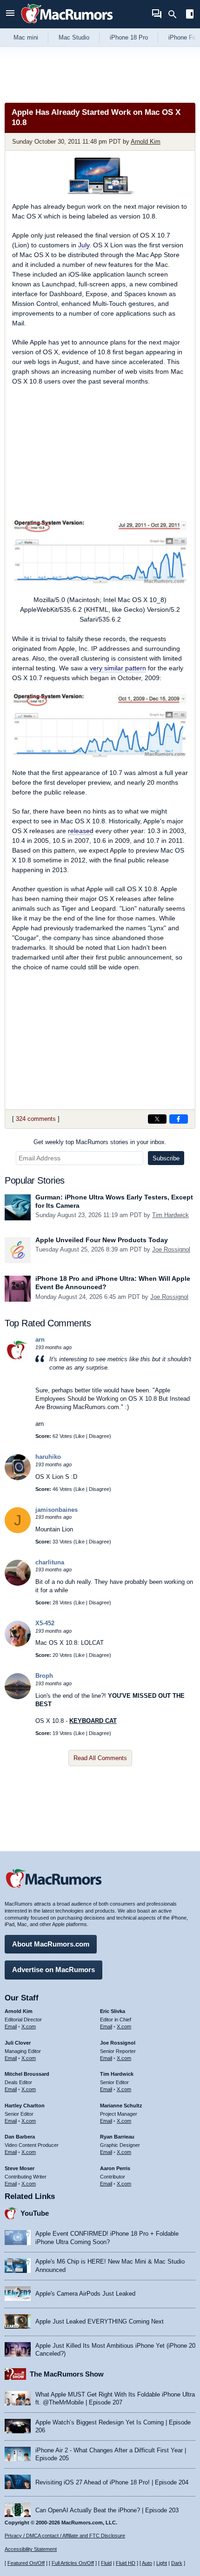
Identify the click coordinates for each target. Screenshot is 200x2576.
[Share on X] (157, 1119)
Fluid (106, 2563)
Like (80, 1436)
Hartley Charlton (25, 2106)
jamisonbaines (57, 1510)
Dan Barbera (20, 2137)
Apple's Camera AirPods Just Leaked (85, 2294)
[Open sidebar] (190, 15)
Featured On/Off (26, 2563)
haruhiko (48, 1457)
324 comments (36, 1119)
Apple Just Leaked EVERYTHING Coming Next (100, 2321)
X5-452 (45, 1623)
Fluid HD (126, 2563)
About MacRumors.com (51, 1944)
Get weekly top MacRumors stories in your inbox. (100, 1142)
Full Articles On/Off (73, 2563)
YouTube (35, 2213)
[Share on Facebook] (179, 1119)
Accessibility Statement (31, 2549)
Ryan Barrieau (117, 2137)
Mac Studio (74, 37)
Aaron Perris (115, 2168)
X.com (29, 2026)
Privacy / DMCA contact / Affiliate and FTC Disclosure (65, 2536)
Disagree (99, 1436)
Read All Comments (100, 1758)
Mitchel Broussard (27, 2074)
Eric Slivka (113, 2011)
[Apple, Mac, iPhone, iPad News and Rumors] (67, 24)
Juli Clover (18, 2043)
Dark (177, 2563)
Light (162, 2563)
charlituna (50, 1562)
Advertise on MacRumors (53, 1970)
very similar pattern (118, 668)
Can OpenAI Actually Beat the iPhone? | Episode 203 (107, 2510)
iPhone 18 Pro (129, 37)
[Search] (176, 14)
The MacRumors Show (67, 2374)
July (84, 245)
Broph (44, 1676)
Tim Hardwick (170, 1215)
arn (40, 1340)
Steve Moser (20, 2168)
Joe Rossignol (171, 1249)
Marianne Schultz (121, 2106)
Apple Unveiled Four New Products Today (102, 1240)
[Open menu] (10, 14)
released (81, 831)
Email (11, 2026)
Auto (147, 2563)
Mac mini (26, 37)
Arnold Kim (146, 142)
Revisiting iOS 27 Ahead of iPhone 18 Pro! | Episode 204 (112, 2482)
